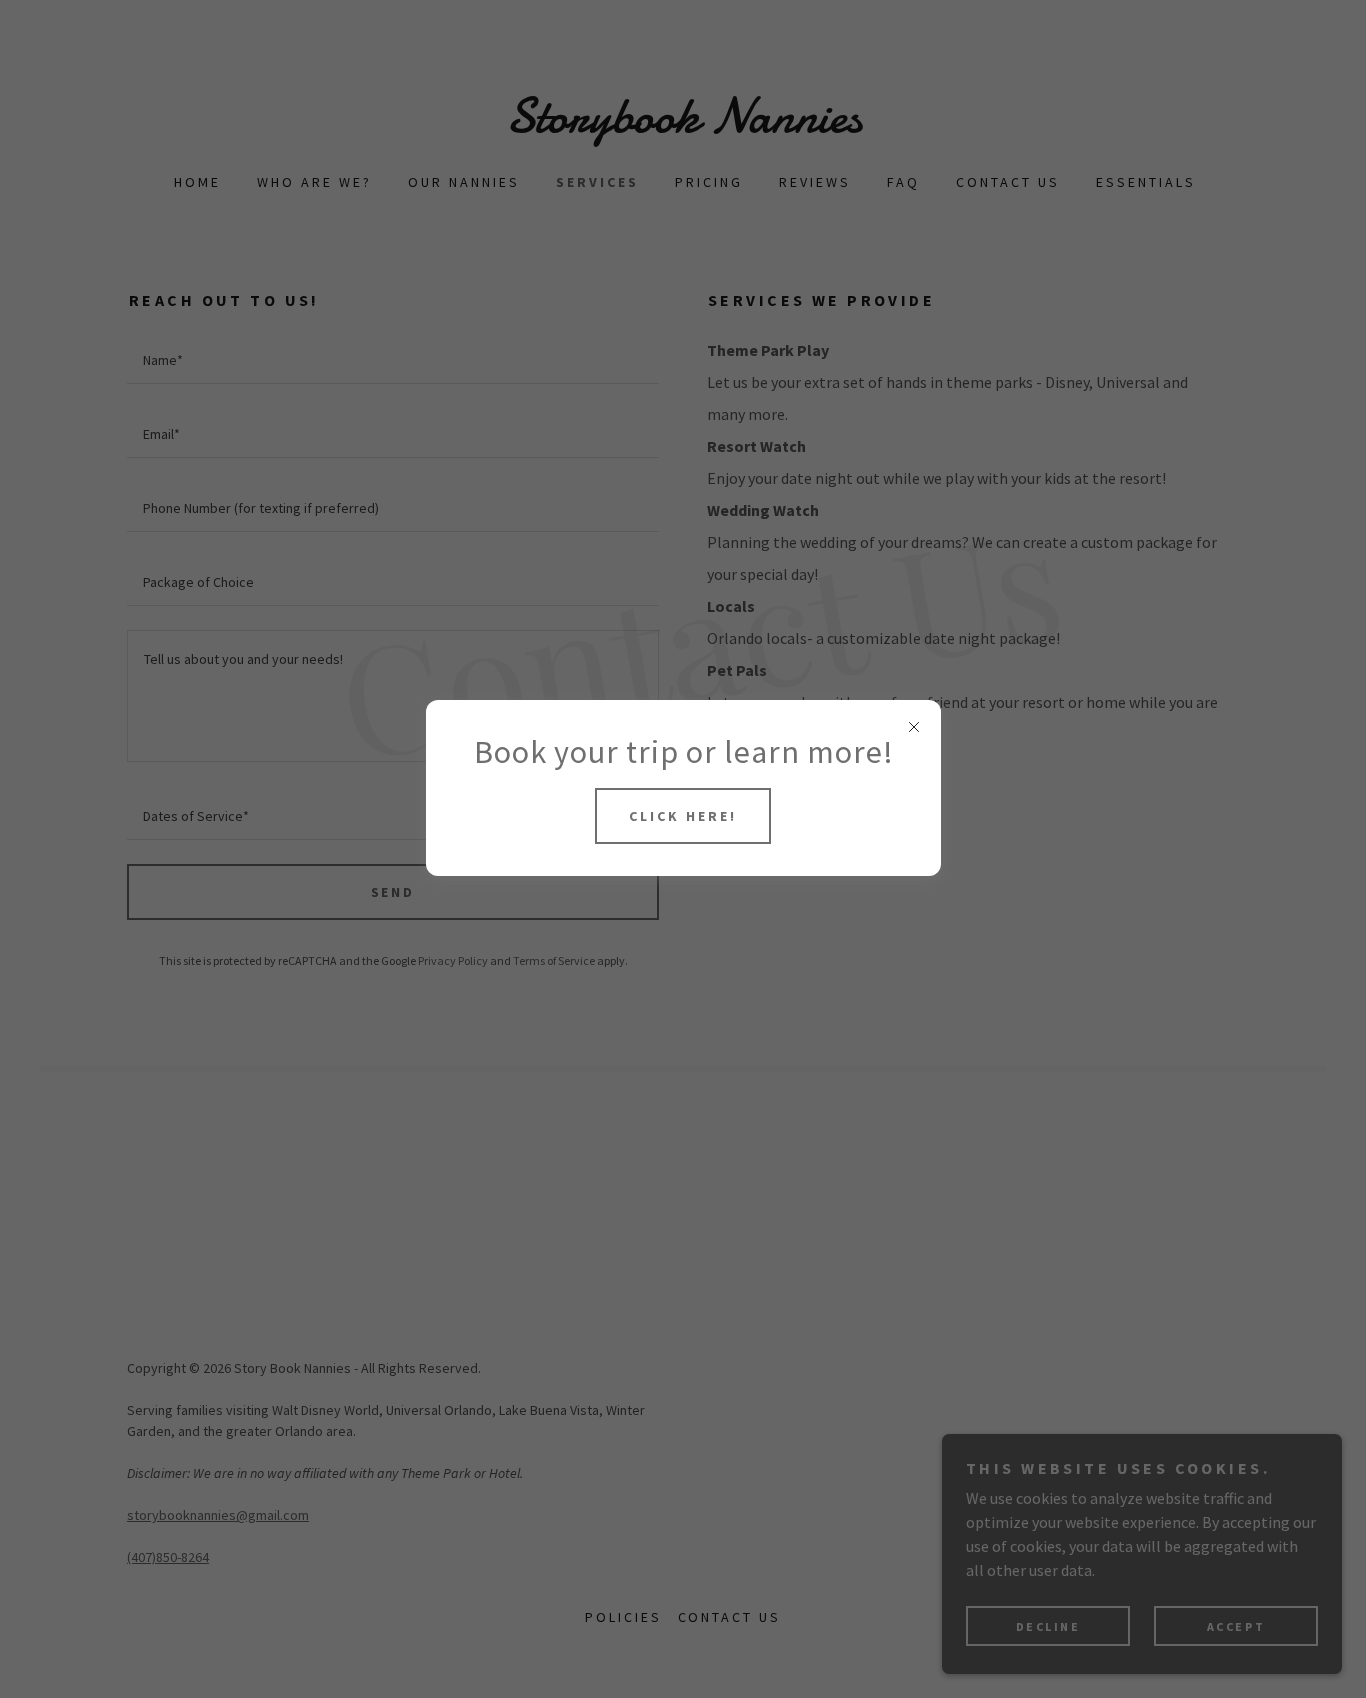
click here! (683, 816)
